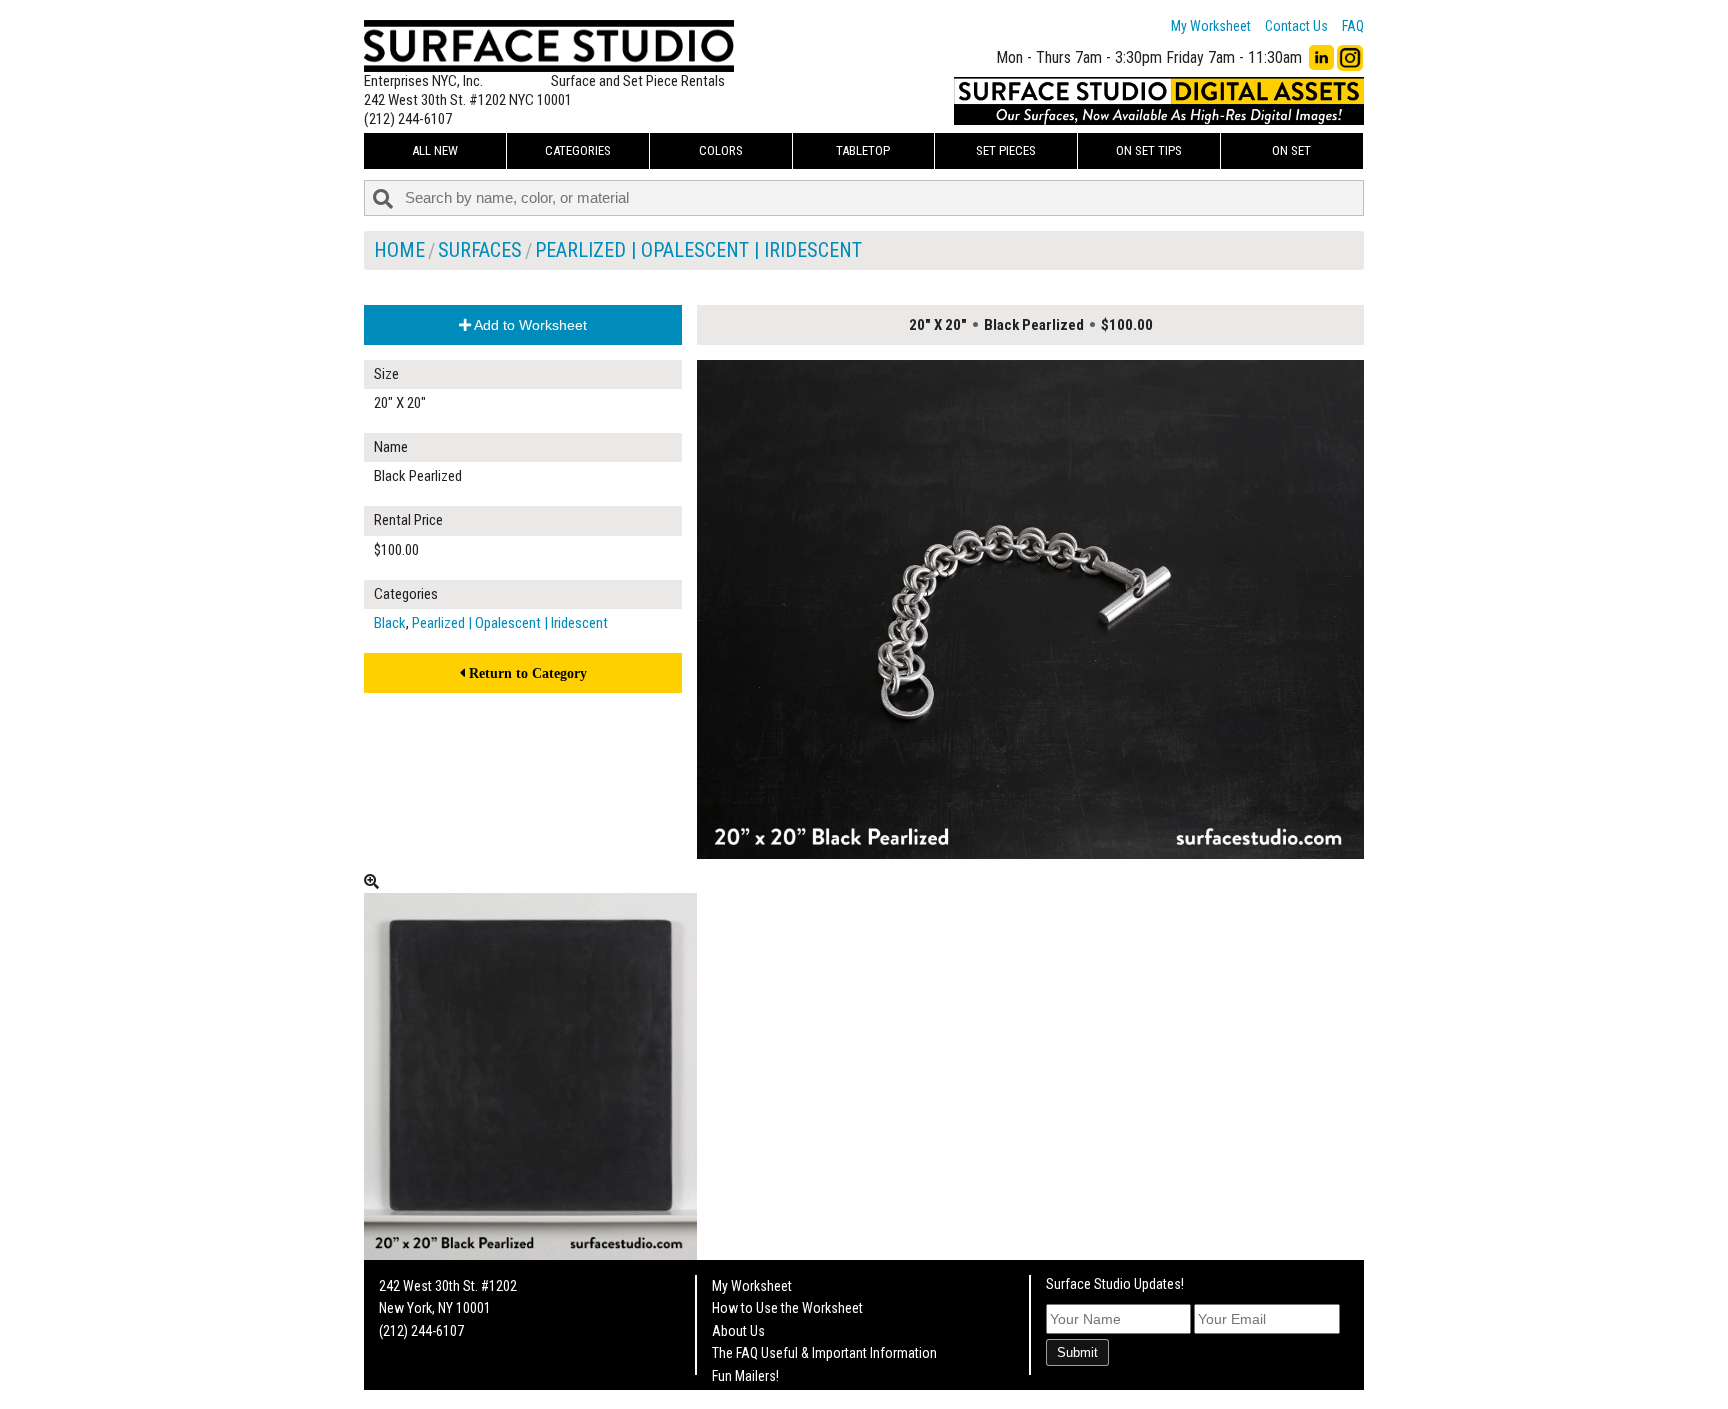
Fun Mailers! (745, 1376)
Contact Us (1296, 26)
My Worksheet (1211, 26)
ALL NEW (435, 150)
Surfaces (480, 250)
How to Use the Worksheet (787, 1308)
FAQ (1353, 26)
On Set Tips (1149, 150)
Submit (1077, 1352)
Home (399, 250)
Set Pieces (1006, 150)
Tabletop (863, 150)
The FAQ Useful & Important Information (824, 1353)
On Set (1291, 150)
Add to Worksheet (529, 325)
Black (390, 623)
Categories (578, 150)
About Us (738, 1331)
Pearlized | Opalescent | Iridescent (698, 250)
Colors (721, 150)
